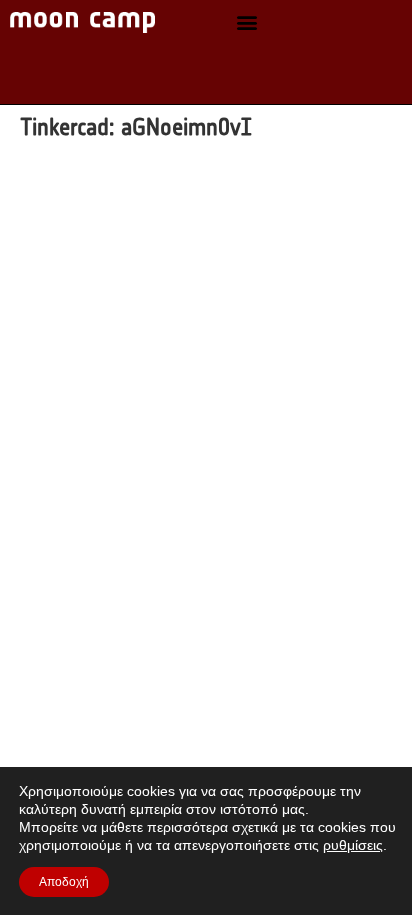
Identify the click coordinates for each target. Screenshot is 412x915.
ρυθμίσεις (353, 845)
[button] (247, 22)
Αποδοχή (64, 882)
